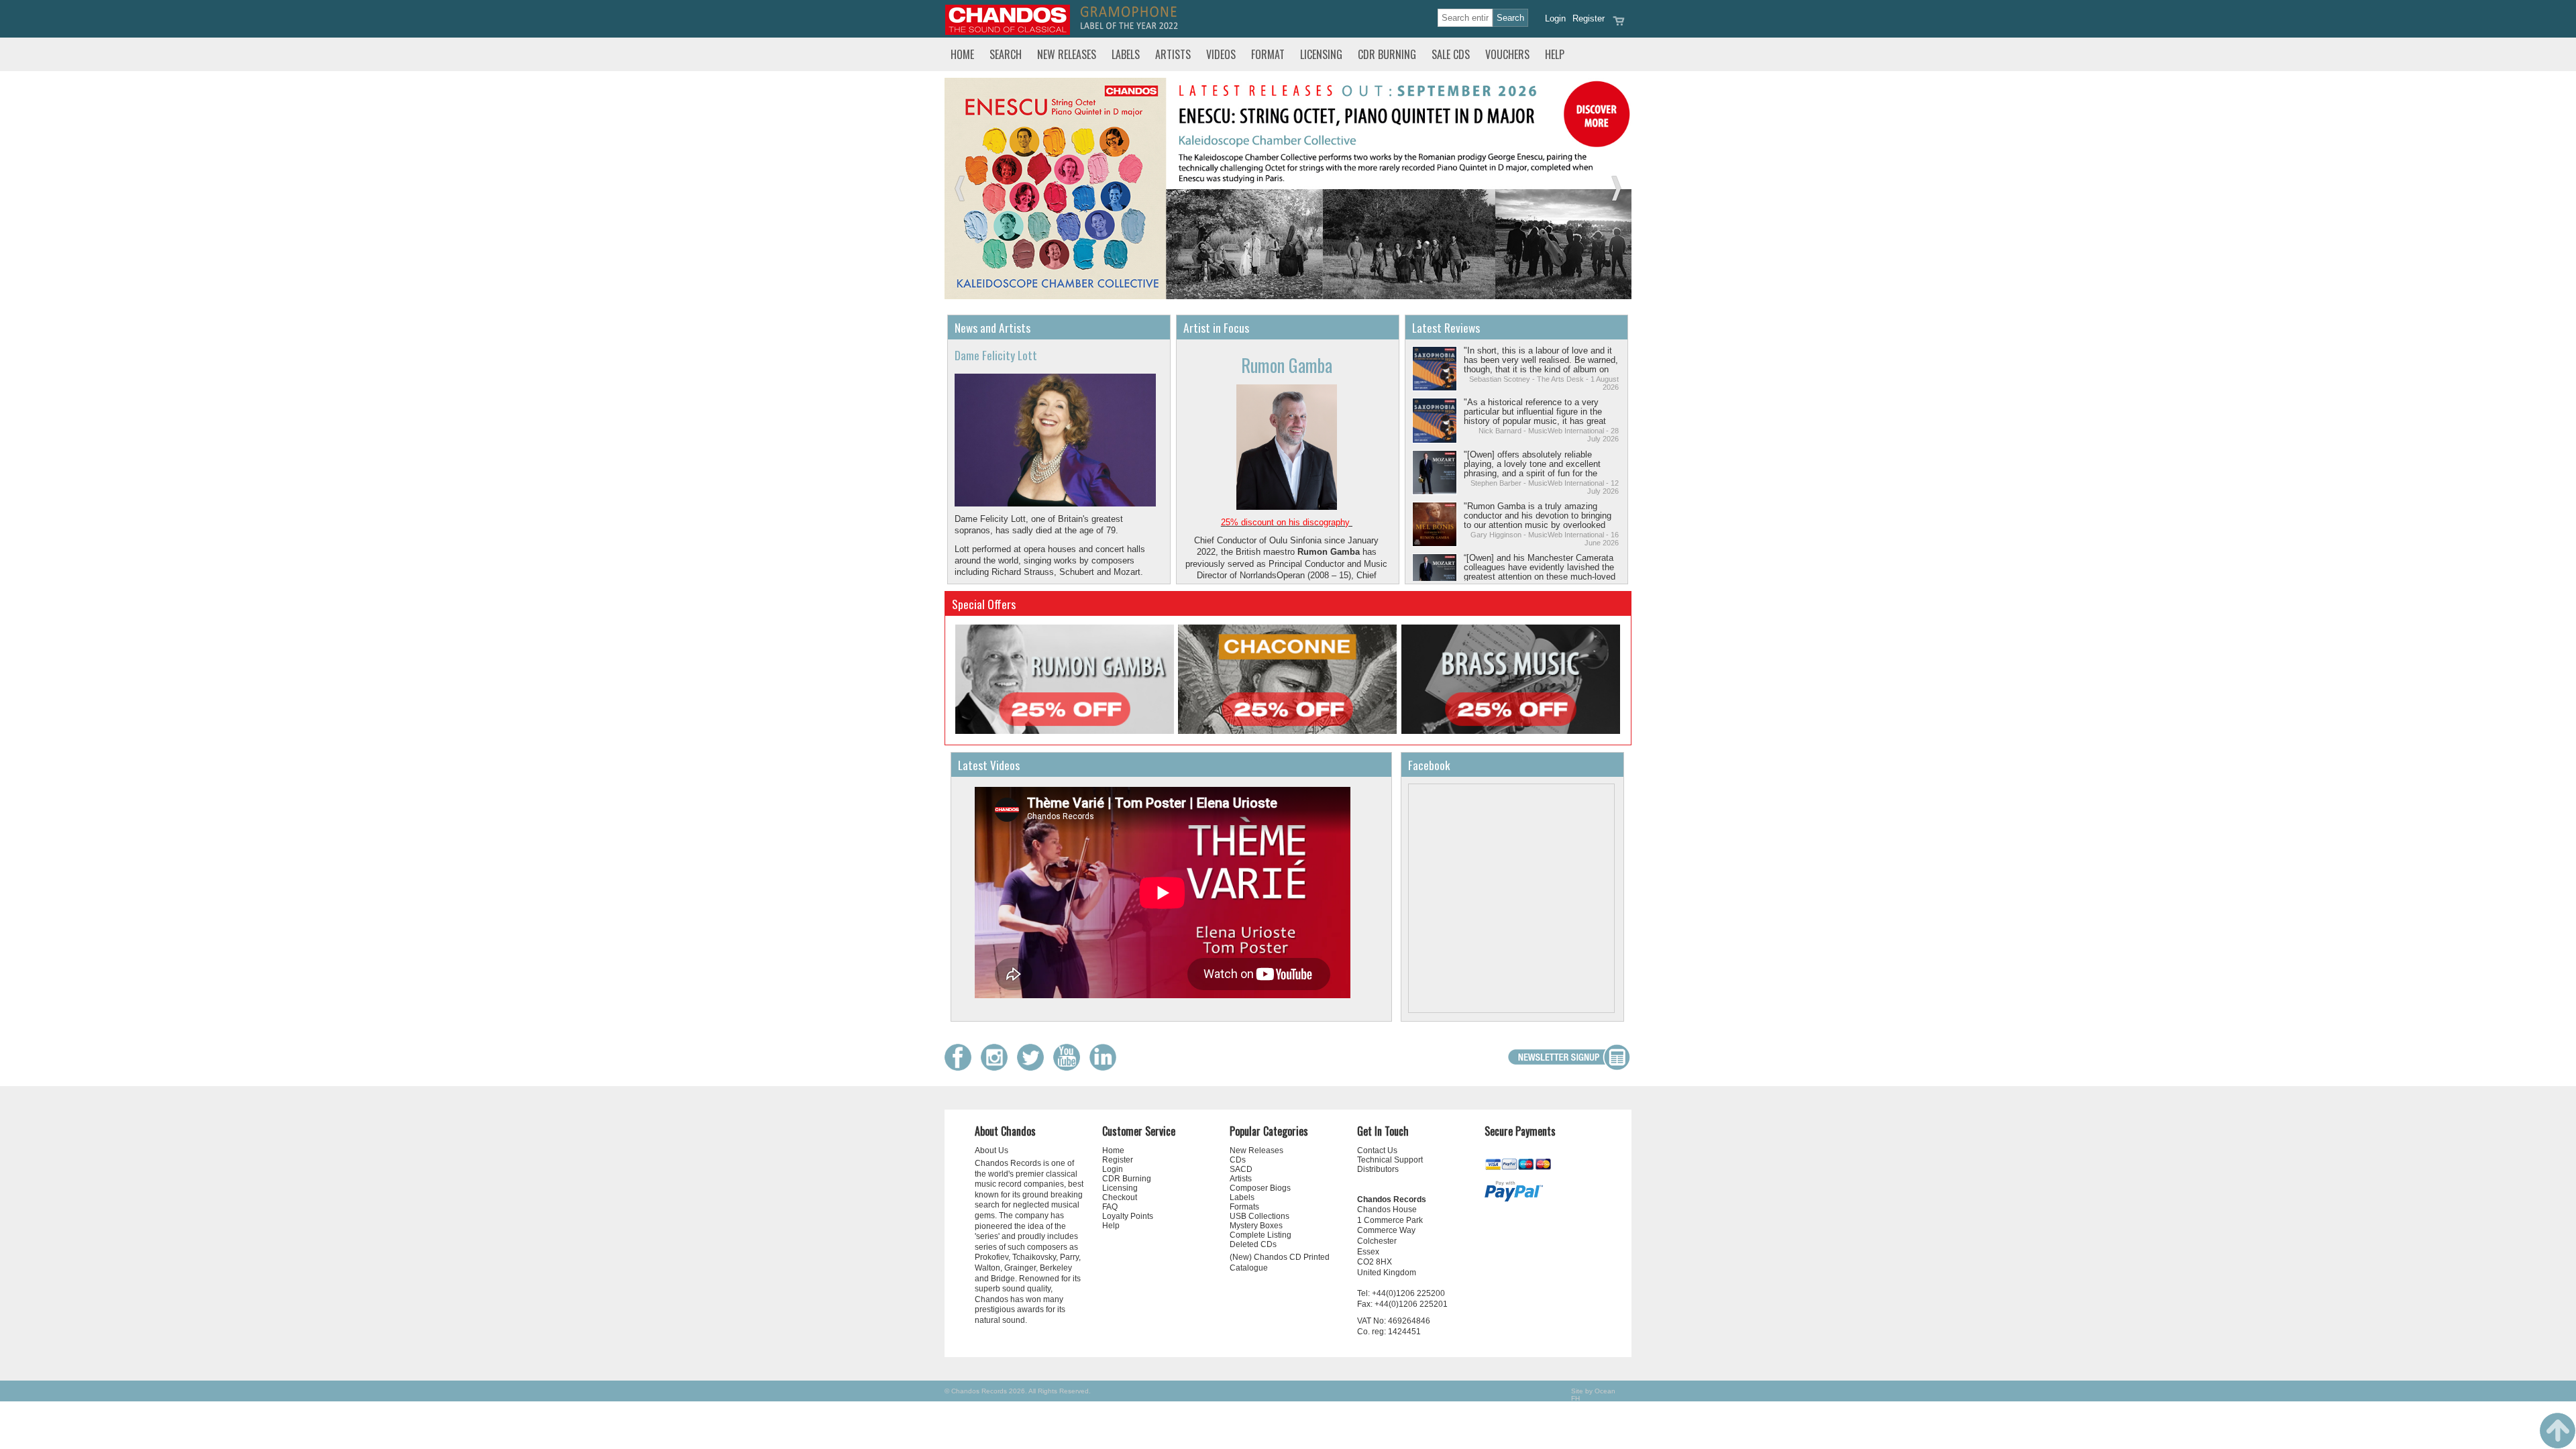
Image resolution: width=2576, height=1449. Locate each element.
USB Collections (1259, 1216)
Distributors (1378, 1169)
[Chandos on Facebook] (961, 1068)
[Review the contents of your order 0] (1619, 25)
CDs (1238, 1160)
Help (1555, 54)
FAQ (1110, 1207)
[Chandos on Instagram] (998, 1068)
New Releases (1067, 54)
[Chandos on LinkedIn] (1106, 1068)
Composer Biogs (1260, 1188)
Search (1006, 54)
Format (1268, 54)
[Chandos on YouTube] (1070, 1068)
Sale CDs (1451, 54)
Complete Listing (1260, 1235)
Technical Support (1390, 1160)
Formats (1244, 1207)
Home (962, 54)
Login (1555, 18)
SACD (1241, 1169)
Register (1589, 18)
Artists (1173, 54)
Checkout (1120, 1197)
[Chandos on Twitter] (1034, 1068)
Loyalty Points (1128, 1216)
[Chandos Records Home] (1008, 32)
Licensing (1321, 54)
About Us (991, 1150)
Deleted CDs (1253, 1244)
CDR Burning (1387, 54)
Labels (1126, 54)
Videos (1221, 54)
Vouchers (1507, 54)
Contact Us (1377, 1150)
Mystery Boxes (1256, 1226)
